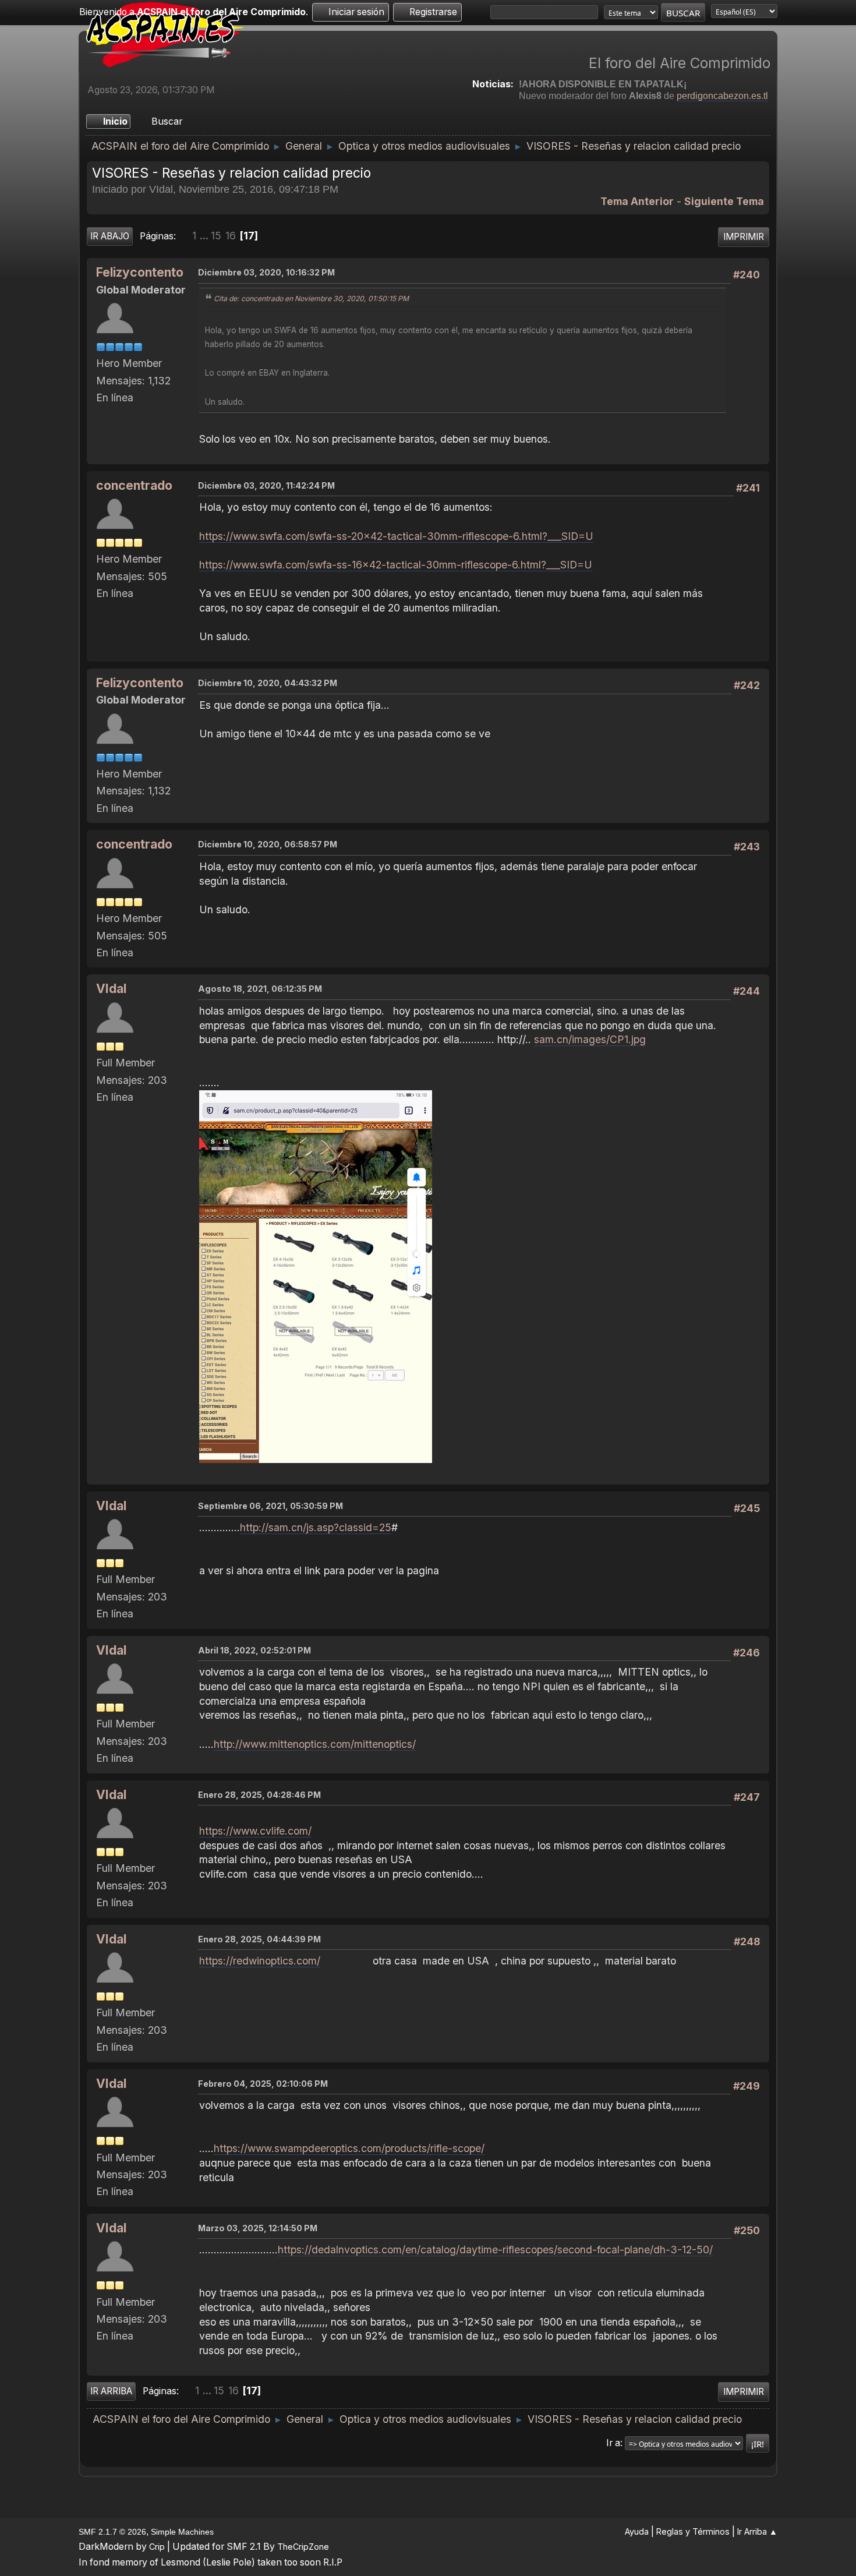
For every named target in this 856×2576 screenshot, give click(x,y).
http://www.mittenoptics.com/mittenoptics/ (315, 1744)
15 (216, 236)
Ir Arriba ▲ (757, 2531)
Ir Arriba (111, 2391)
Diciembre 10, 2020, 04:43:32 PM (268, 683)
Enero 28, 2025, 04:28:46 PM (259, 1795)
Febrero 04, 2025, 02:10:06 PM (263, 2084)
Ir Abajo (110, 236)
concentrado (134, 485)
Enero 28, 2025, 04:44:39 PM (259, 1939)
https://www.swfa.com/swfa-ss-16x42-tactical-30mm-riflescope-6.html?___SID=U (396, 565)
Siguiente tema (724, 201)
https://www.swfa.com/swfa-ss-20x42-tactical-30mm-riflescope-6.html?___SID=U (396, 536)
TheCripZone (303, 2547)
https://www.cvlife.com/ (255, 1831)
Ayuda (637, 2531)
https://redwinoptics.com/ (260, 1961)
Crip (157, 2547)
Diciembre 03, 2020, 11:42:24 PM (266, 485)
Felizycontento (140, 272)
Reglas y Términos (693, 2531)
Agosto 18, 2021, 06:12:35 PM (260, 989)
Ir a (613, 2443)
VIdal (111, 989)
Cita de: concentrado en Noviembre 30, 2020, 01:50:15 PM (311, 298)
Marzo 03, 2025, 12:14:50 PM (258, 2228)
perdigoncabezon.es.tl (722, 96)
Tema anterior (637, 201)
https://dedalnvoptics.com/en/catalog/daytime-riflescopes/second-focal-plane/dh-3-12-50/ (495, 2250)
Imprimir (744, 237)
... (205, 236)
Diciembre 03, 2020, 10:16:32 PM (266, 272)
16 (231, 236)
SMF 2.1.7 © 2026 (112, 2532)
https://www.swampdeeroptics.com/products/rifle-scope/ (349, 2148)
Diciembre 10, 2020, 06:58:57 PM (268, 844)
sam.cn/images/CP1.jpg (590, 1039)
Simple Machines (182, 2532)
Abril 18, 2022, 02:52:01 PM (254, 1650)
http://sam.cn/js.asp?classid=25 (316, 1527)
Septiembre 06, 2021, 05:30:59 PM (270, 1506)
